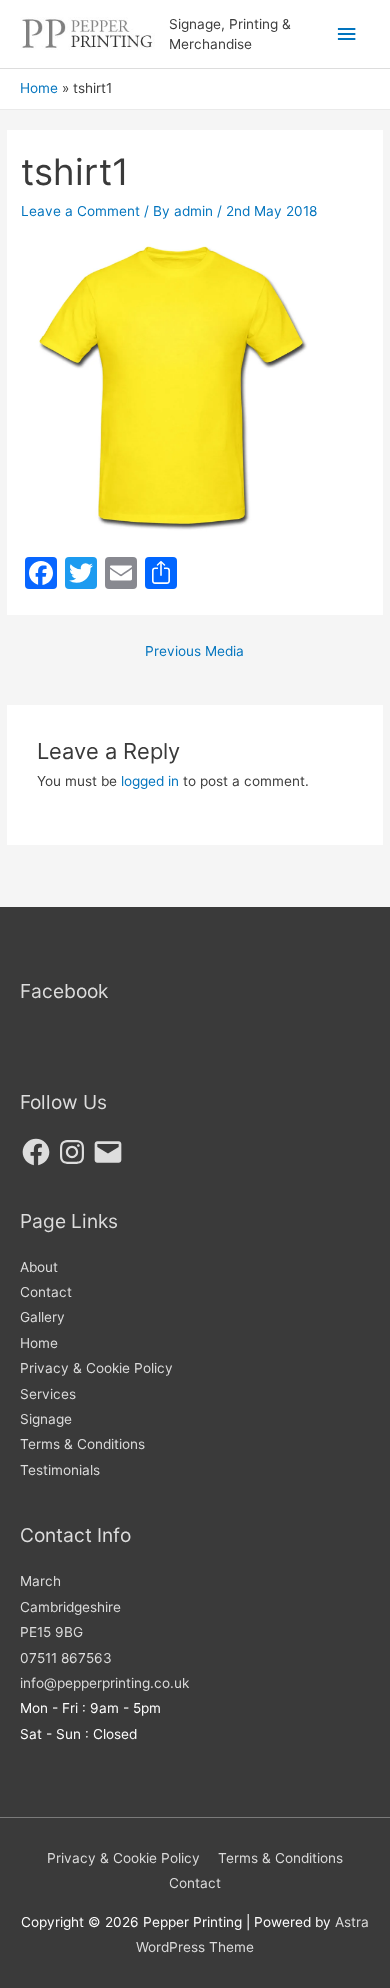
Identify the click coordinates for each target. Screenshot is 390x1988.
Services (48, 1394)
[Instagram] (72, 1152)
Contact (46, 1292)
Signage (46, 1419)
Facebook (64, 991)
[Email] (108, 1152)
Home (39, 1343)
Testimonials (60, 1470)
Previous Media (194, 651)
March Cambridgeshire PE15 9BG (70, 1606)
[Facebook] (36, 1152)
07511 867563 (66, 1658)
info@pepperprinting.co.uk (104, 1683)
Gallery (42, 1317)
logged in (150, 781)
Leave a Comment (80, 211)
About (39, 1267)
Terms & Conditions (82, 1444)
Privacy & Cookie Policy (96, 1368)
